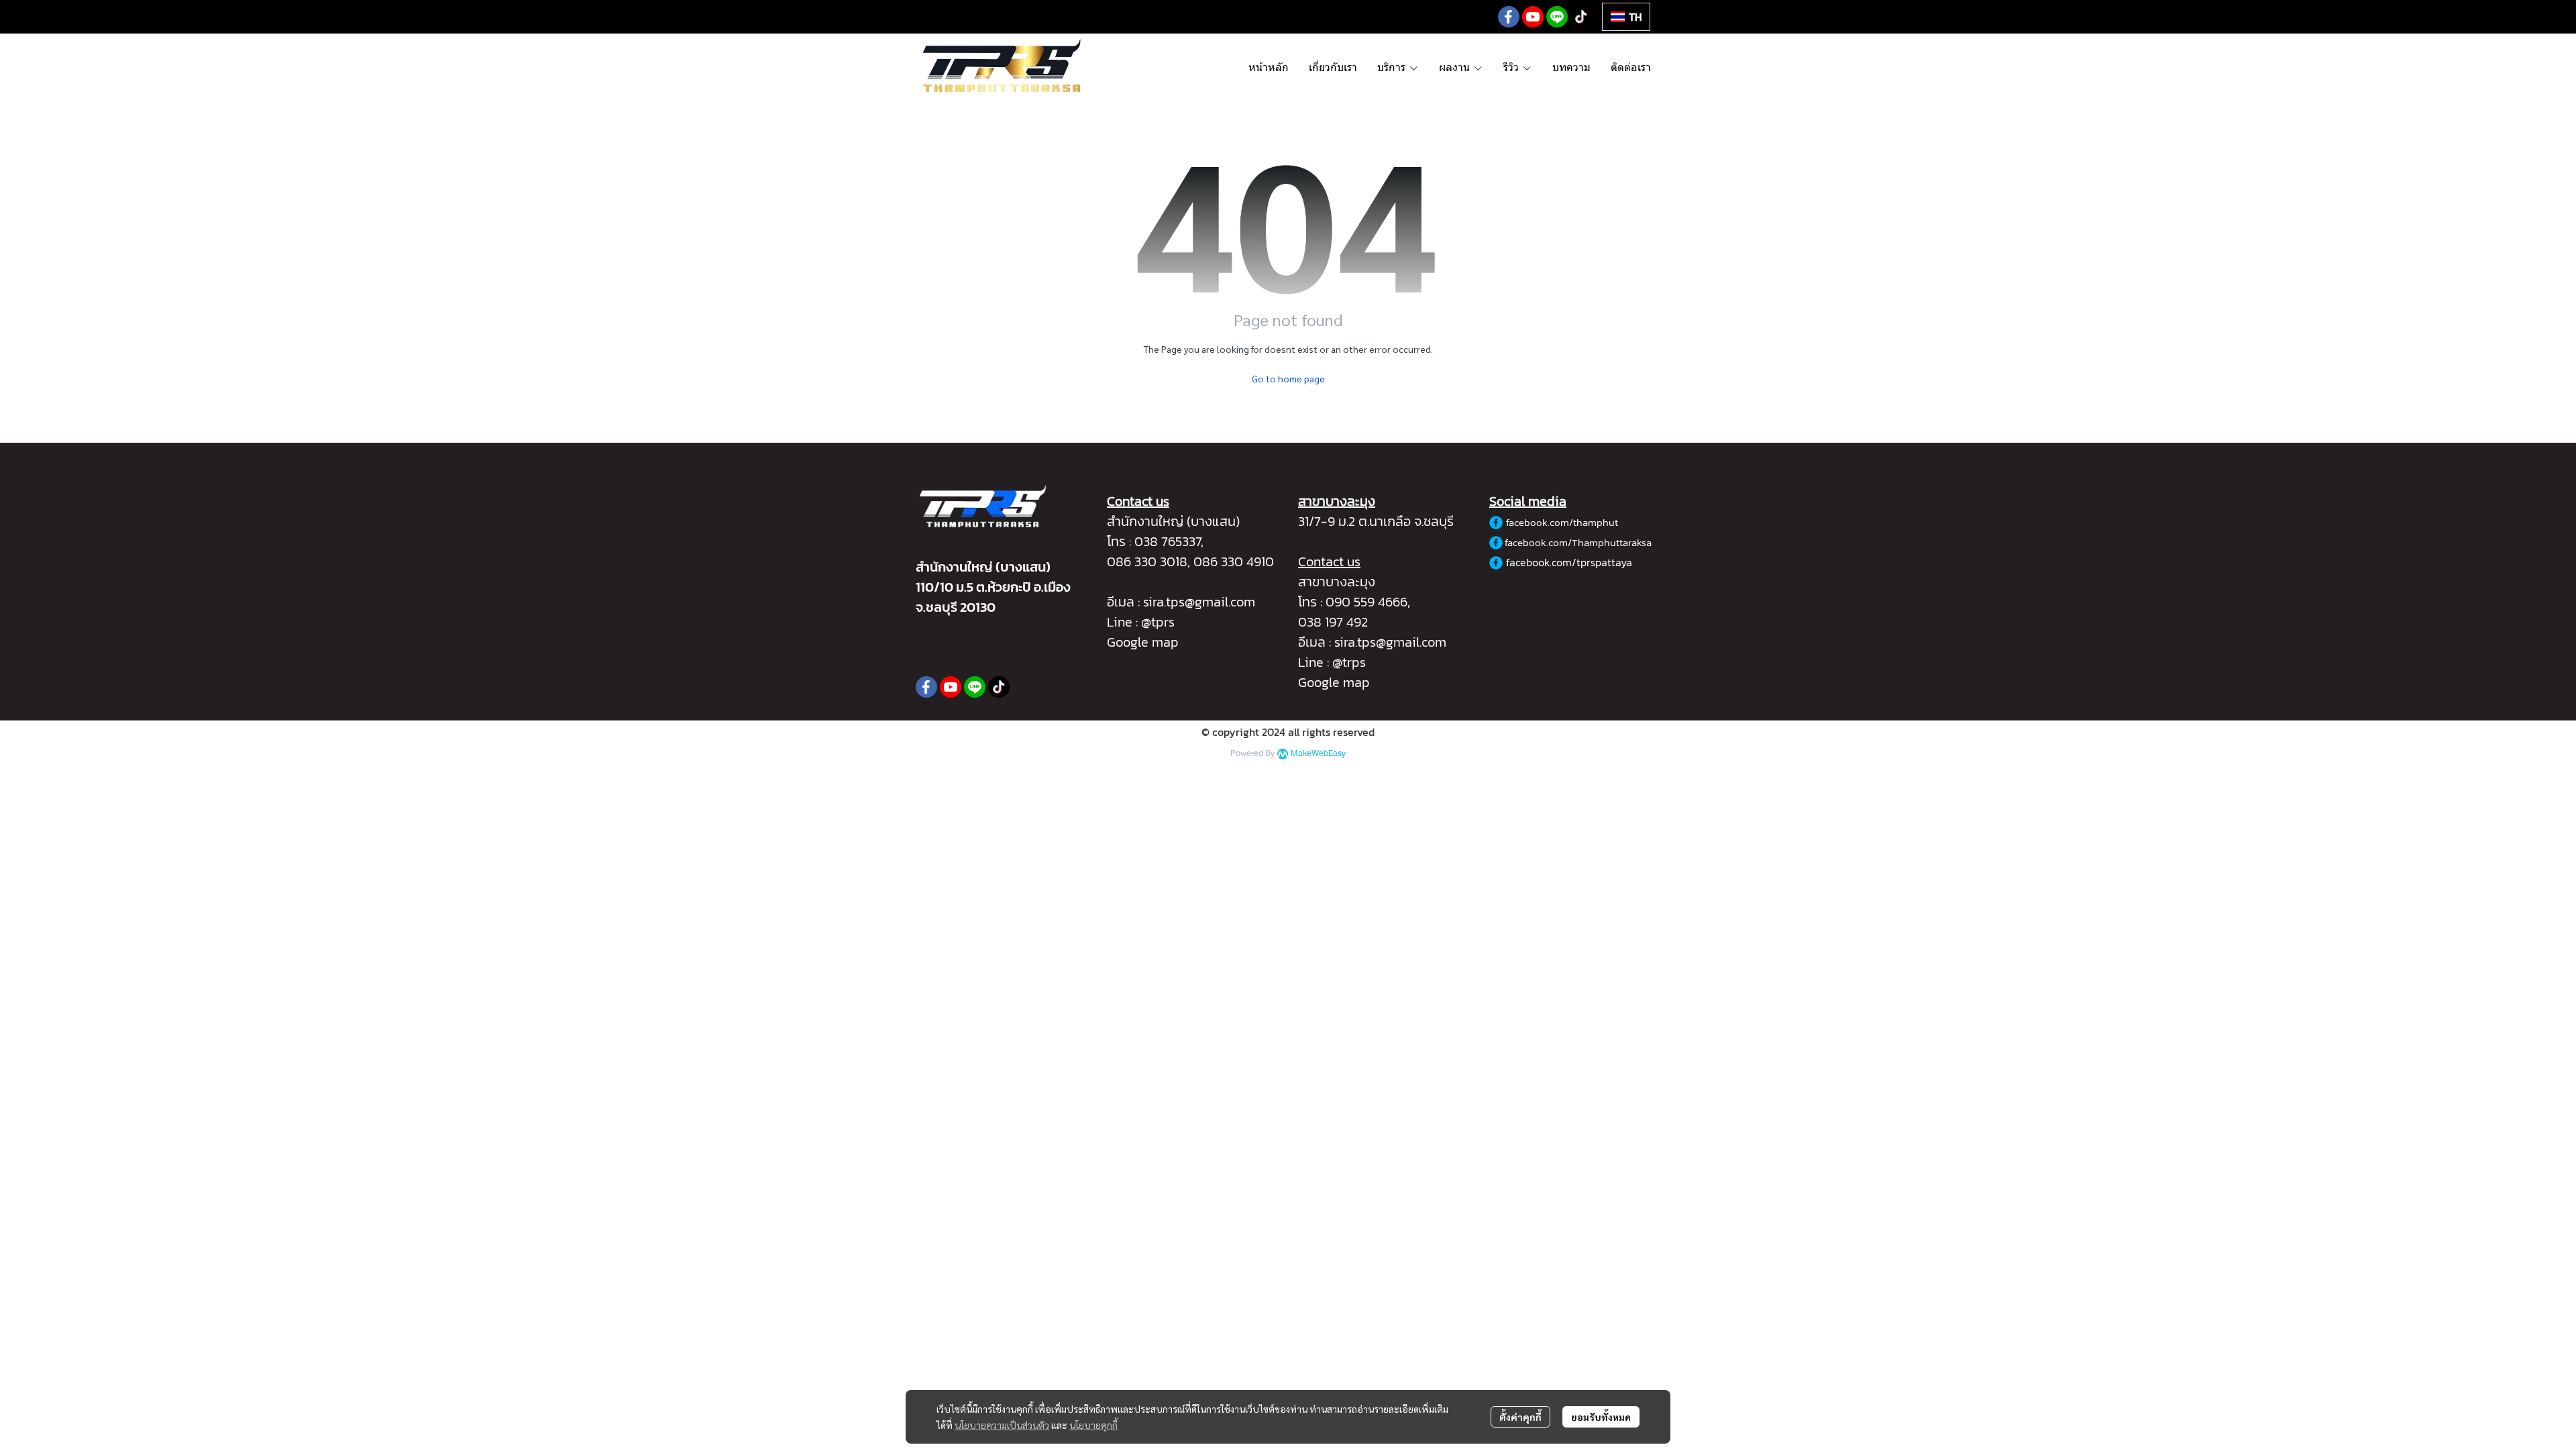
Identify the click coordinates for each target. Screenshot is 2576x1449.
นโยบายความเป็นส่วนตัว (1002, 1425)
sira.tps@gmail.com (1199, 602)
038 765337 (1168, 541)
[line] (1557, 17)
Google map (1143, 642)
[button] (1626, 17)
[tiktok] (1581, 17)
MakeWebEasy (1318, 754)
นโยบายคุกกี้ (1093, 1425)
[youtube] (1533, 17)
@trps (1349, 662)
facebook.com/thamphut (1562, 522)
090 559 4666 (1366, 602)
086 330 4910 (1234, 561)
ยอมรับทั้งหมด (1601, 1417)
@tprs (1158, 622)
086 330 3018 (1147, 561)
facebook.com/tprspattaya (1569, 562)
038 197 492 (1333, 622)
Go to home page (1288, 378)
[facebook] (1509, 17)
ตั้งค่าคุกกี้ (1520, 1417)
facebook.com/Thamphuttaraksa (1578, 542)
